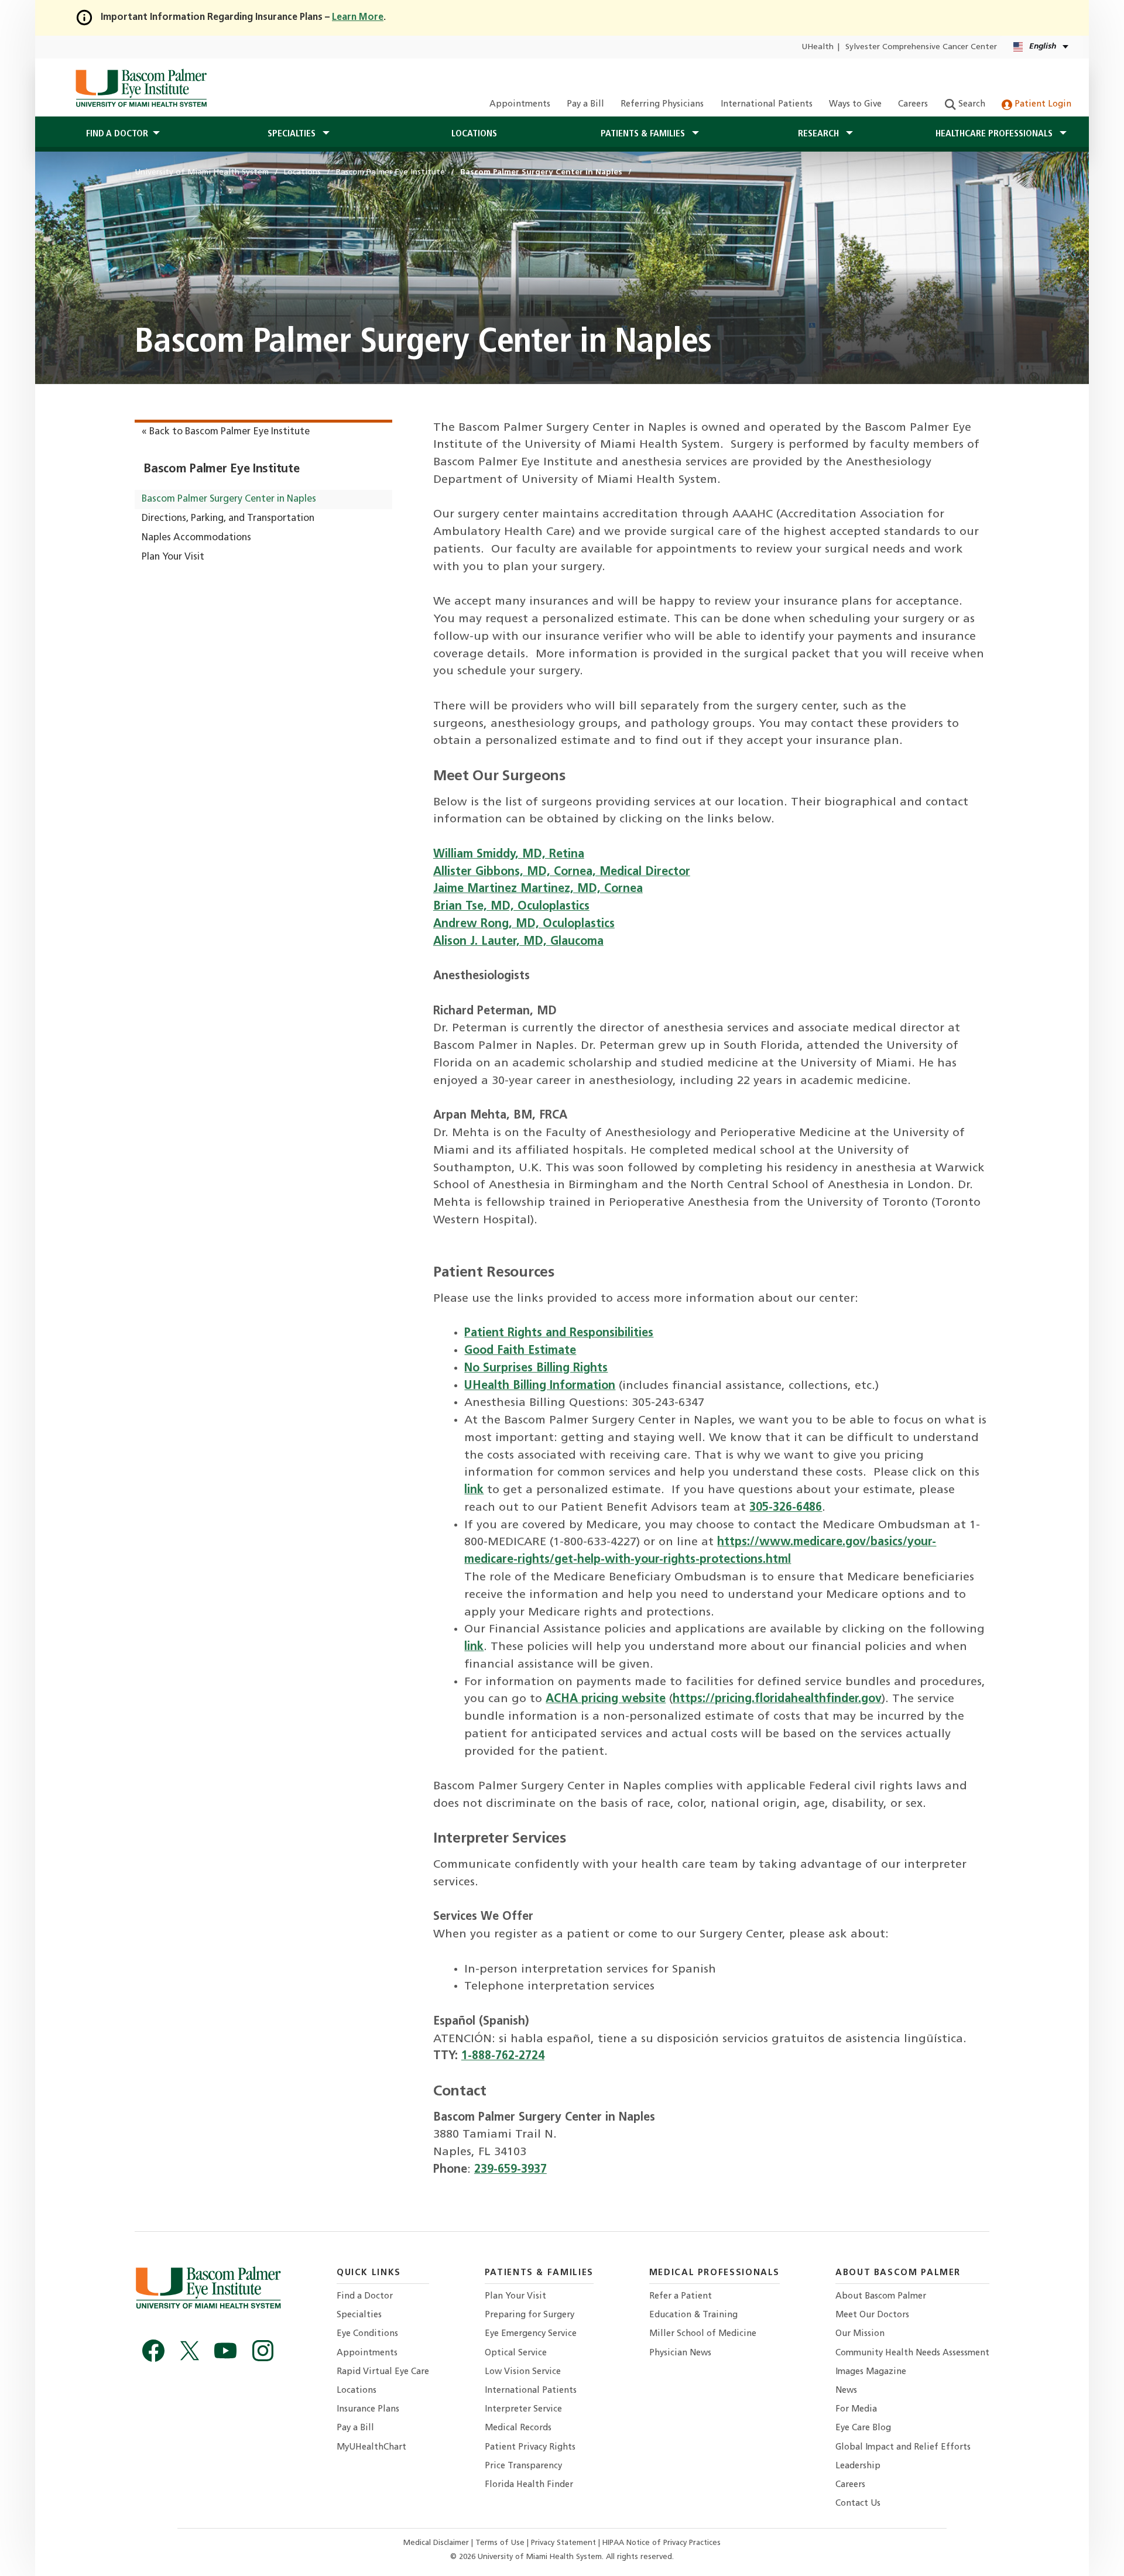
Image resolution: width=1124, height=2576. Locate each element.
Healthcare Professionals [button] (995, 134)
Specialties (359, 2315)
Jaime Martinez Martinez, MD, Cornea (538, 889)
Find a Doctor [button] (117, 134)
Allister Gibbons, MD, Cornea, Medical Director (562, 872)
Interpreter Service (523, 2409)
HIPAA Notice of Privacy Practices (662, 2543)
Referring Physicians (662, 104)
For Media (856, 2409)
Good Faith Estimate (520, 1351)
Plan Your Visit (173, 557)
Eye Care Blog (863, 2428)
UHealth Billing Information (540, 1386)
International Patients (767, 104)
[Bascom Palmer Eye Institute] (141, 88)
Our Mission (860, 2334)
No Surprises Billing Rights (536, 1368)
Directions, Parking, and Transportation (228, 519)
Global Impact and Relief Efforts (903, 2448)
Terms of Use (501, 2543)
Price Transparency (523, 2466)
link (474, 1490)
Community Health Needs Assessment (912, 2353)
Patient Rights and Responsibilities (559, 1333)
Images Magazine (871, 2372)
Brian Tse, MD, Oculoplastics (511, 907)
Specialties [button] (293, 134)
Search (971, 104)
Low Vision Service (523, 2372)
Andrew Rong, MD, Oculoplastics (524, 924)
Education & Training (693, 2315)
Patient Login (1042, 104)
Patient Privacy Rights (530, 2448)
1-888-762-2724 (503, 2056)
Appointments (520, 104)
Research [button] (820, 134)
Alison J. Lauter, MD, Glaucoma (518, 942)
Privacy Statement (565, 2543)
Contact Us (858, 2504)
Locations (474, 134)
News (846, 2391)
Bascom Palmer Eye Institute (221, 469)
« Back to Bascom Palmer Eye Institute (226, 432)
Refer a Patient (681, 2297)
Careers (913, 104)
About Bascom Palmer (881, 2297)
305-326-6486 (786, 1508)
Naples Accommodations (196, 538)
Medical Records (518, 2428)
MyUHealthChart (371, 2448)
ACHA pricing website (606, 1699)
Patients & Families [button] (644, 134)
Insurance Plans (368, 2409)
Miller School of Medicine (703, 2334)
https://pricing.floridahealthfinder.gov (777, 1699)
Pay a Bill (585, 104)
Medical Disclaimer (437, 2543)
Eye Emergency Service (531, 2334)
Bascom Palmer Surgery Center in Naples (229, 499)
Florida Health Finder (529, 2485)
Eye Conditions (367, 2334)
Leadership (858, 2466)
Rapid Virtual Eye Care (383, 2372)
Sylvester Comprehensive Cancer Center (921, 47)
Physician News (680, 2353)
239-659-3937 (510, 2170)
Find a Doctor (365, 2297)
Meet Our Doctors (872, 2315)
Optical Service (516, 2353)
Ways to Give (855, 104)
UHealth (818, 47)
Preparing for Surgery (530, 2315)
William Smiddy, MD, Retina (509, 855)
